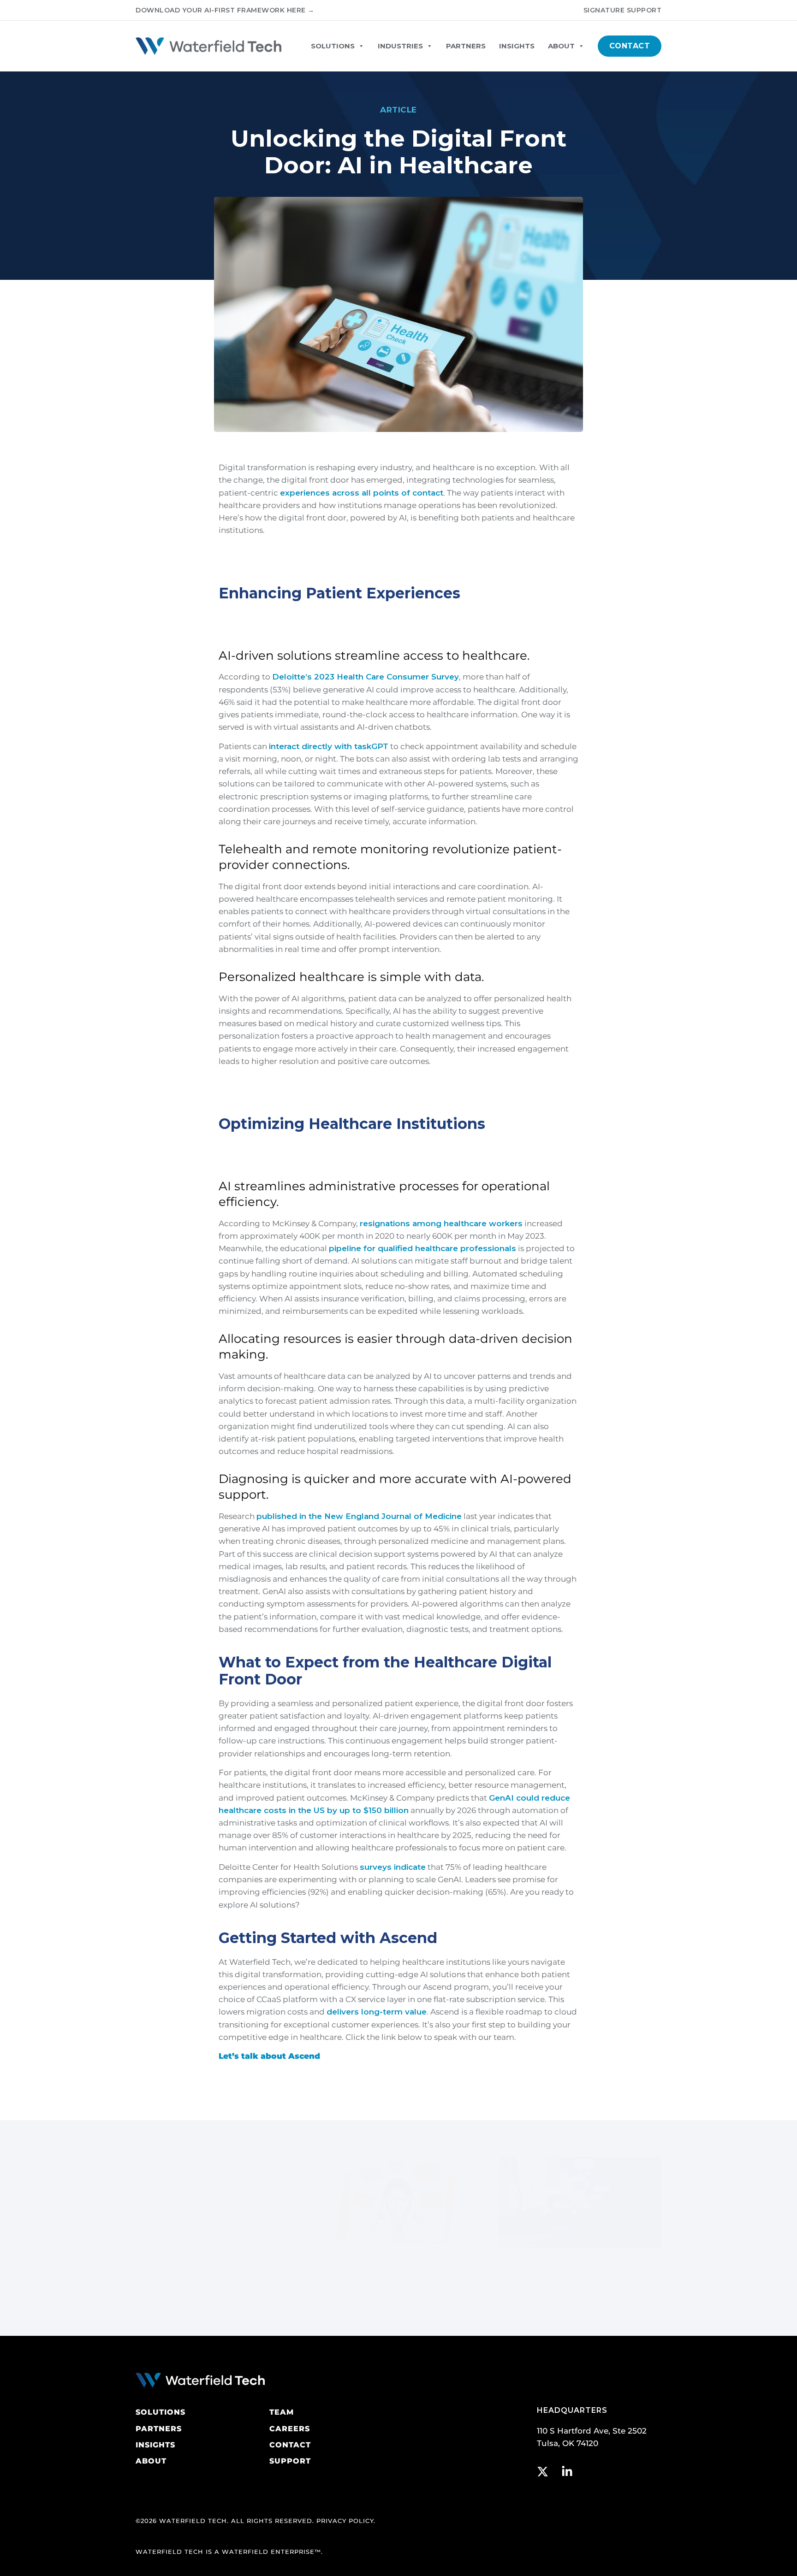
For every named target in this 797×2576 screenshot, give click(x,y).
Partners (466, 46)
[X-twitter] (543, 2472)
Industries (400, 46)
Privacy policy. (346, 2521)
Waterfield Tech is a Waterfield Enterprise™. (229, 2552)
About (561, 46)
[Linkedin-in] (567, 2472)
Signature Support (623, 10)
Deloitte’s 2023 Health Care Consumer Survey (366, 677)
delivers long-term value (377, 2012)
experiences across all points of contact (362, 493)
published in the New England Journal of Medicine (359, 1516)
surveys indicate (393, 1867)
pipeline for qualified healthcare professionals (422, 1248)
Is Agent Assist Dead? (538, 2267)
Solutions (333, 46)
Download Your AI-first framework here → (225, 10)
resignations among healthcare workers (441, 1223)
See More (153, 2292)
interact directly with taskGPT (329, 746)
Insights (517, 46)
